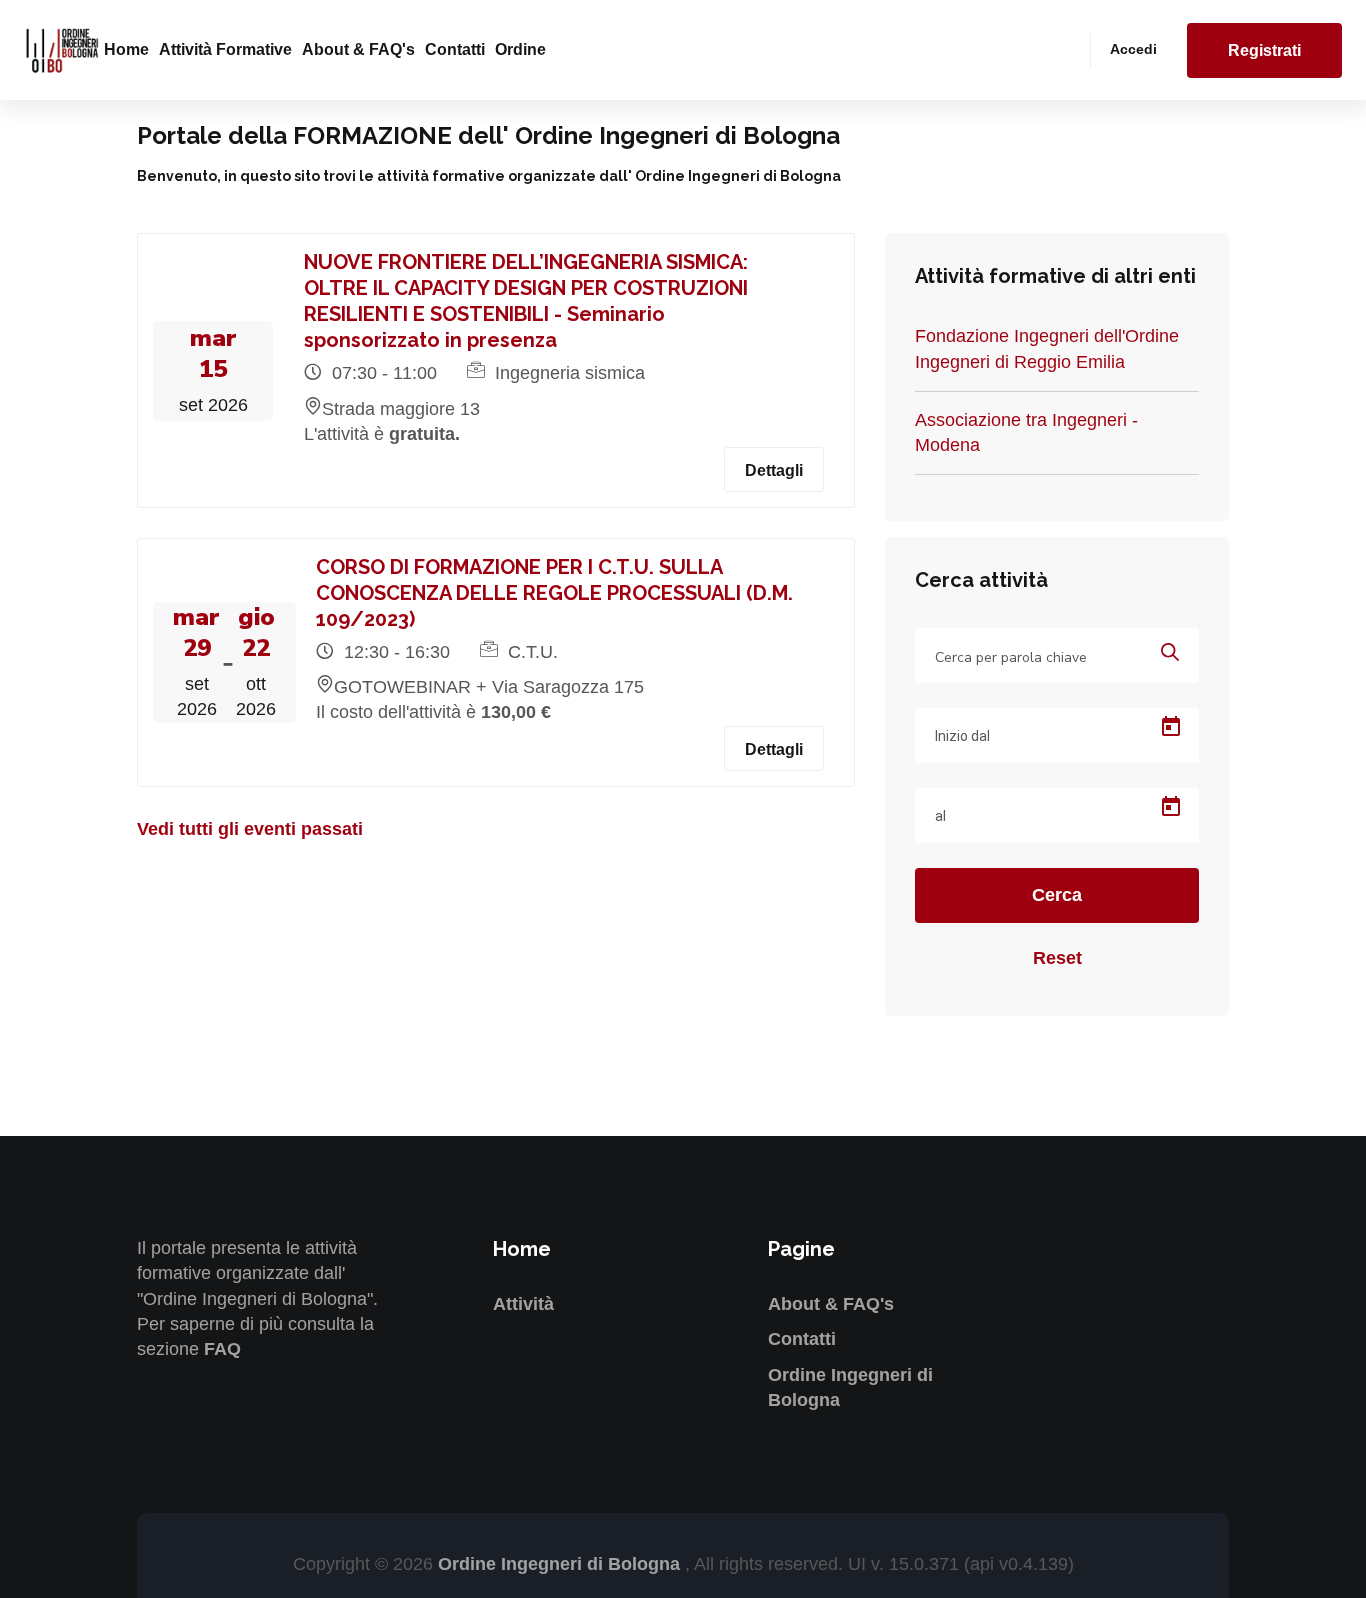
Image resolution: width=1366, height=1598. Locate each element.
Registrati (1264, 50)
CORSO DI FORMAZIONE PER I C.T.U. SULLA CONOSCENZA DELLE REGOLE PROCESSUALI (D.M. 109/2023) (554, 593)
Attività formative (225, 49)
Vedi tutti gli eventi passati (250, 829)
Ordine (520, 49)
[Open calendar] (1171, 727)
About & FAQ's (358, 49)
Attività (523, 1304)
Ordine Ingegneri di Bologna (561, 1564)
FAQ (222, 1349)
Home (126, 49)
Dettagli (774, 470)
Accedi (1133, 49)
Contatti (455, 49)
